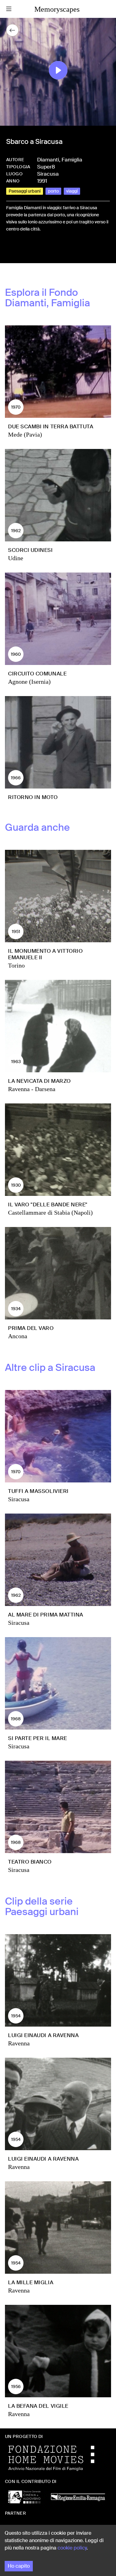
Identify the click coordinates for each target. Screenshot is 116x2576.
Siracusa (48, 174)
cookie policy (72, 2548)
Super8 (46, 167)
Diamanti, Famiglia (60, 160)
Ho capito (19, 2566)
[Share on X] (21, 250)
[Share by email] (38, 250)
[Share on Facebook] (11, 250)
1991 (42, 181)
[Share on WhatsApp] (31, 250)
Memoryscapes (57, 9)
